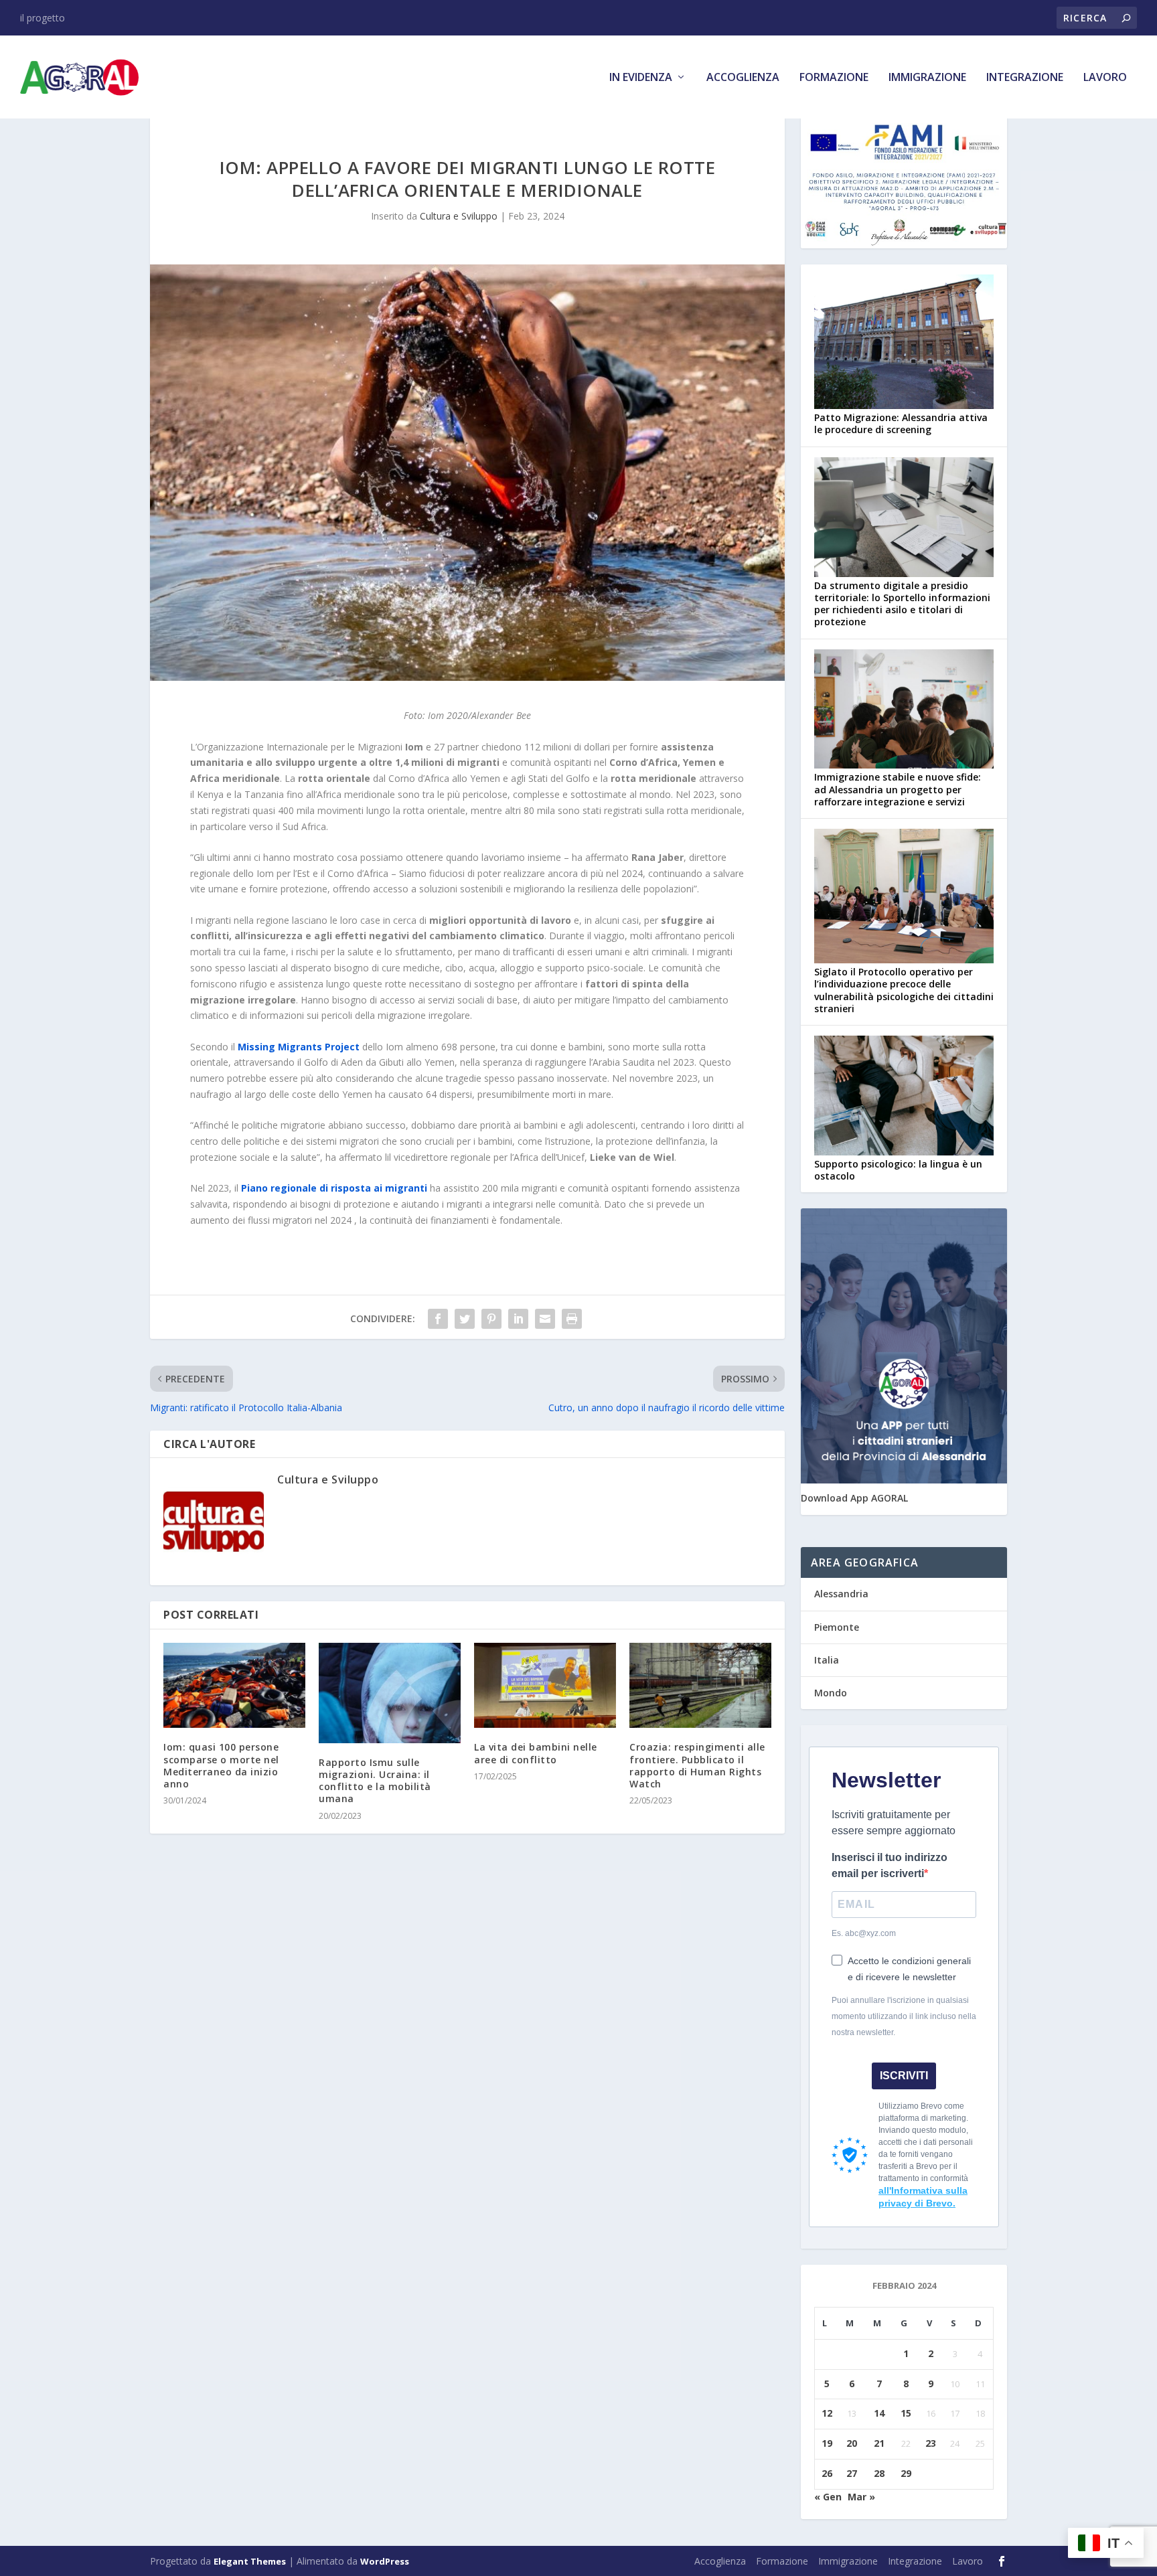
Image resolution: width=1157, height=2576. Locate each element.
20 (852, 2443)
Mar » (861, 2497)
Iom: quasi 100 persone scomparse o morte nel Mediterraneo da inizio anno (221, 1765)
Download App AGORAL (854, 1498)
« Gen (828, 2497)
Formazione (834, 78)
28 (879, 2473)
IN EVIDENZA (641, 78)
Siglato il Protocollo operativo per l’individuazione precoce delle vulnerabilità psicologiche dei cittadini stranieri (904, 990)
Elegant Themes (250, 2561)
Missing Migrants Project (299, 1047)
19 (827, 2443)
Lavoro (1105, 78)
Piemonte (837, 1627)
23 (931, 2443)
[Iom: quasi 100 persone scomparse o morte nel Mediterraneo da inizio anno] (234, 1685)
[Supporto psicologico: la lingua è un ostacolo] (904, 1097)
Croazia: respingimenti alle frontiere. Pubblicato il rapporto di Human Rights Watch (697, 1765)
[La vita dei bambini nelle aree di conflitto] (545, 1685)
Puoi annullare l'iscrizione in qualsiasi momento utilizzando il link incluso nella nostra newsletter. (904, 2016)
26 (827, 2473)
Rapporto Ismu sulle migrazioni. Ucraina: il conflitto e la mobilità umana (375, 1781)
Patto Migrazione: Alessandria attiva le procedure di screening (901, 423)
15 (906, 2413)
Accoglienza (743, 78)
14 (879, 2413)
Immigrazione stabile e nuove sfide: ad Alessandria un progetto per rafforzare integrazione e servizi (898, 789)
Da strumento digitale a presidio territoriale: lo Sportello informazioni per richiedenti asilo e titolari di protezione (902, 604)
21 (879, 2443)
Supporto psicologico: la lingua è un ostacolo (898, 1170)
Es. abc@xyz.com (864, 1933)
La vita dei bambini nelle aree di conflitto (536, 1753)
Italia (827, 1660)
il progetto (43, 18)
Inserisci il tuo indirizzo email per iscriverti (890, 1865)
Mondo (831, 1693)
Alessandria (841, 1594)
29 (906, 2473)
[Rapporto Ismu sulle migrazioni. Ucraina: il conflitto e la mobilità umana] (390, 1693)
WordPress (385, 2561)
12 (827, 2413)
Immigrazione (927, 78)
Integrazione (1025, 78)
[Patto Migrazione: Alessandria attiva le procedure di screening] (904, 343)
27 (852, 2473)
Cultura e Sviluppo (459, 216)
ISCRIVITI (904, 2076)
